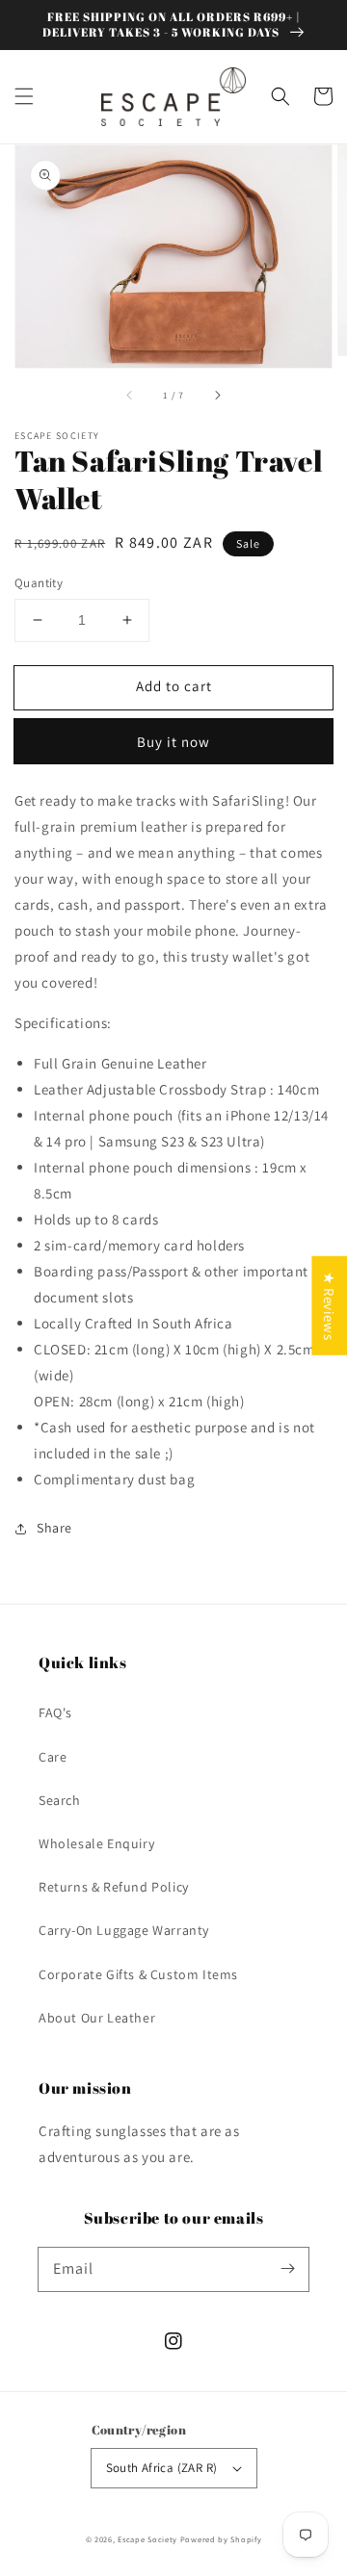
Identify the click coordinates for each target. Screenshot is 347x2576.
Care (53, 1757)
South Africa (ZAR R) (162, 2468)
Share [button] (54, 1528)
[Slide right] (217, 395)
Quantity (39, 583)
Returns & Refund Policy (114, 1887)
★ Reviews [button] (329, 1306)
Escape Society (147, 2539)
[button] (24, 96)
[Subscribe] (287, 2269)
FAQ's (55, 1713)
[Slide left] (130, 395)
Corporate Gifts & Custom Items (138, 1974)
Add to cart (174, 686)
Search (60, 1800)
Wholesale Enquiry (96, 1843)
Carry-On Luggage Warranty (124, 1930)
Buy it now (173, 742)
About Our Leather (97, 2018)
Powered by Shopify (221, 2539)
